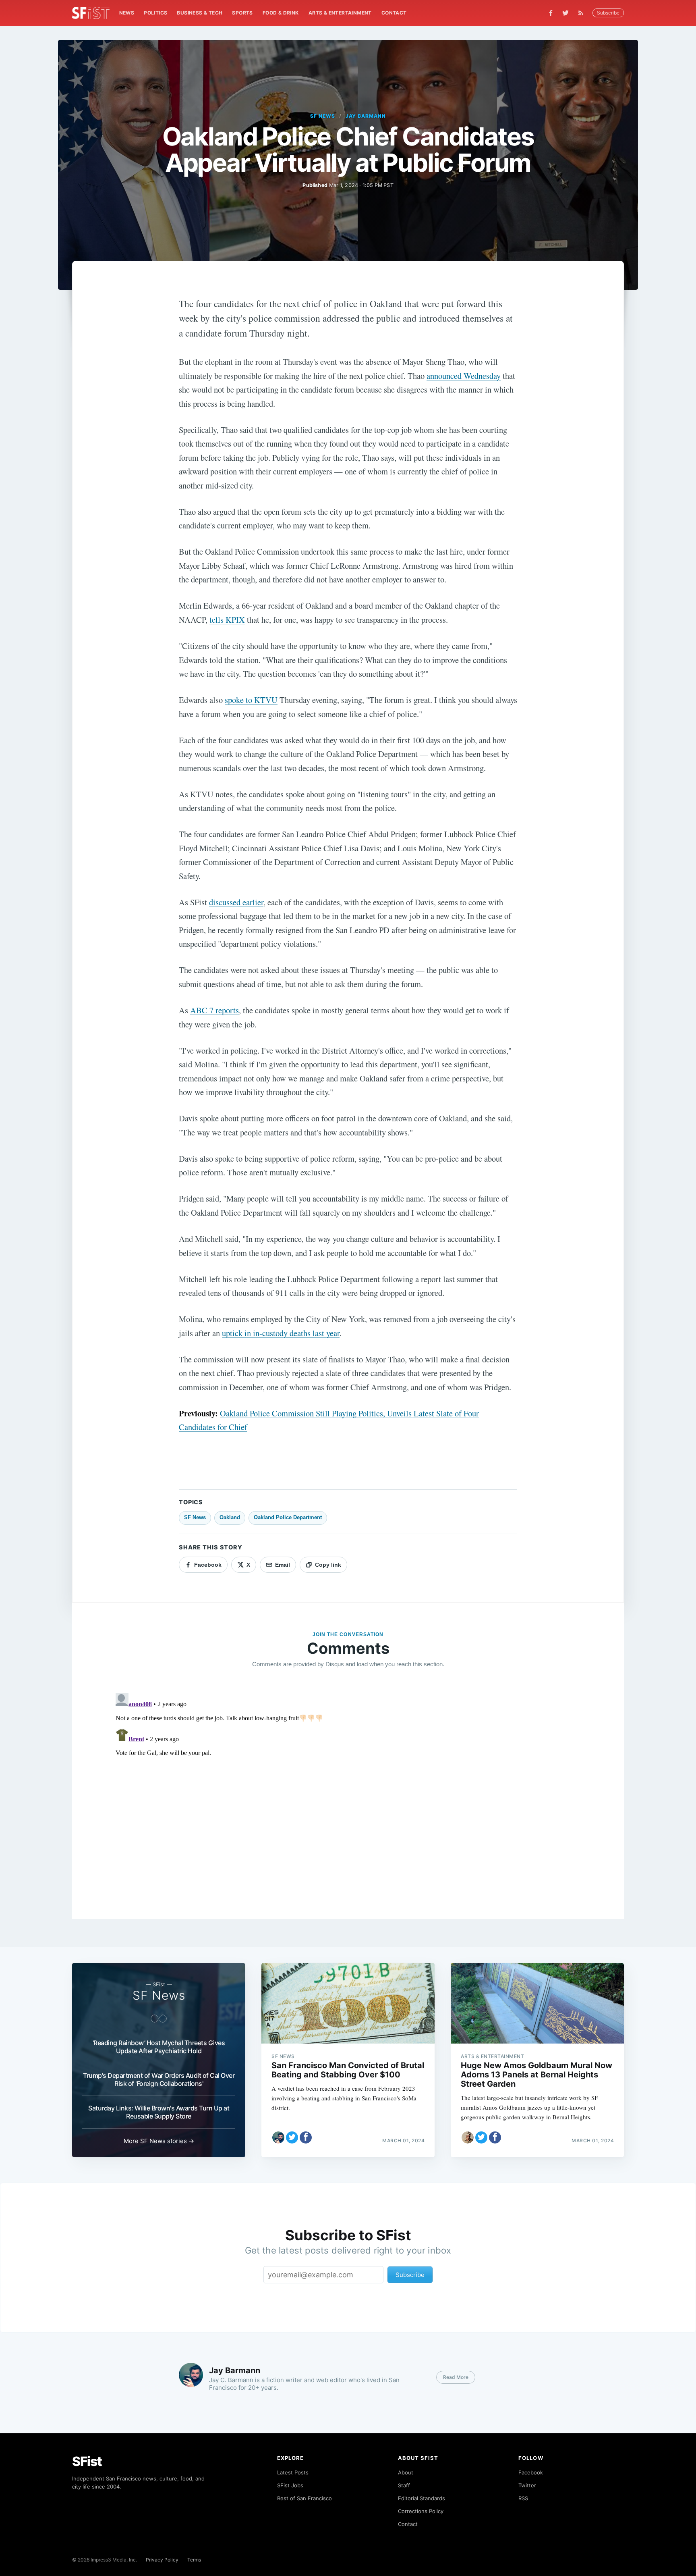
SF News (323, 116)
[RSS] (583, 13)
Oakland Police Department (288, 1517)
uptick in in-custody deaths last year (281, 1333)
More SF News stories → (159, 2141)
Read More (456, 2377)
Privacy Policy (162, 2560)
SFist (87, 2461)
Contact (394, 13)
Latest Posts (293, 2472)
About (406, 2472)
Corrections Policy (421, 2511)
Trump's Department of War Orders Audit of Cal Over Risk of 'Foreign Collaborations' (159, 2079)
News (127, 13)
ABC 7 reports (214, 1010)
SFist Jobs (290, 2485)
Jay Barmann (366, 116)
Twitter (527, 2485)
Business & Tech (200, 13)
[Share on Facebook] (306, 2137)
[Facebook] (551, 13)
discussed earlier (236, 902)
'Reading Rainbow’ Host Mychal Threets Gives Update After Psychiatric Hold (159, 2047)
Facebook (531, 2472)
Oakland (230, 1517)
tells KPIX (227, 620)
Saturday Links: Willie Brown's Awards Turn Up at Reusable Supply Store (159, 2112)
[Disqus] (348, 1791)
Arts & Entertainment (340, 13)
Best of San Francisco (304, 2498)
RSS (523, 2498)
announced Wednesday (464, 376)
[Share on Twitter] (292, 2137)
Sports (242, 13)
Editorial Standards (422, 2498)
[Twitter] (565, 13)
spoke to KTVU (251, 700)
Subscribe (608, 13)
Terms (194, 2560)
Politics (155, 13)
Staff (404, 2485)
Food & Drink (281, 13)
